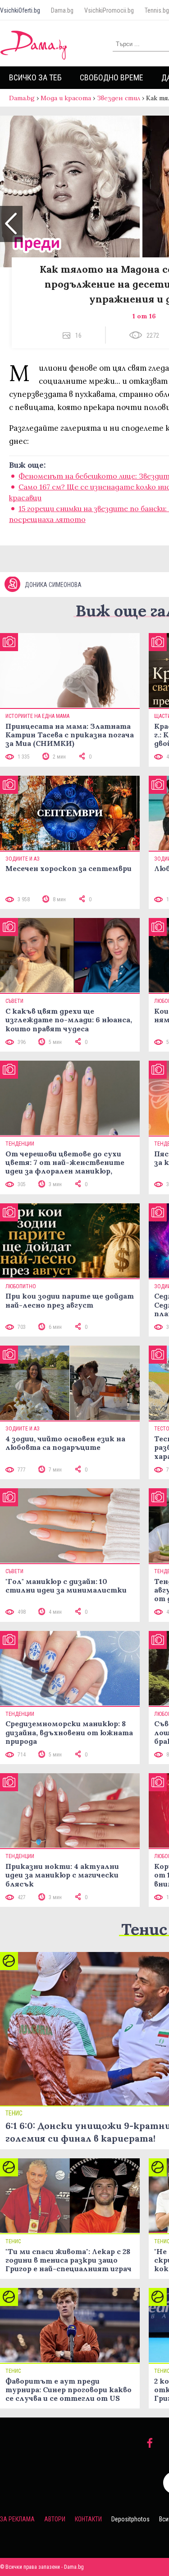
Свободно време (112, 77)
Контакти (88, 2519)
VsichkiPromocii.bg (109, 10)
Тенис (144, 1929)
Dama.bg (62, 10)
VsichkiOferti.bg (20, 10)
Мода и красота (66, 98)
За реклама (17, 2519)
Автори (55, 2519)
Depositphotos (130, 2519)
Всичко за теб (35, 77)
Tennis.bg (157, 10)
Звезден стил (119, 98)
